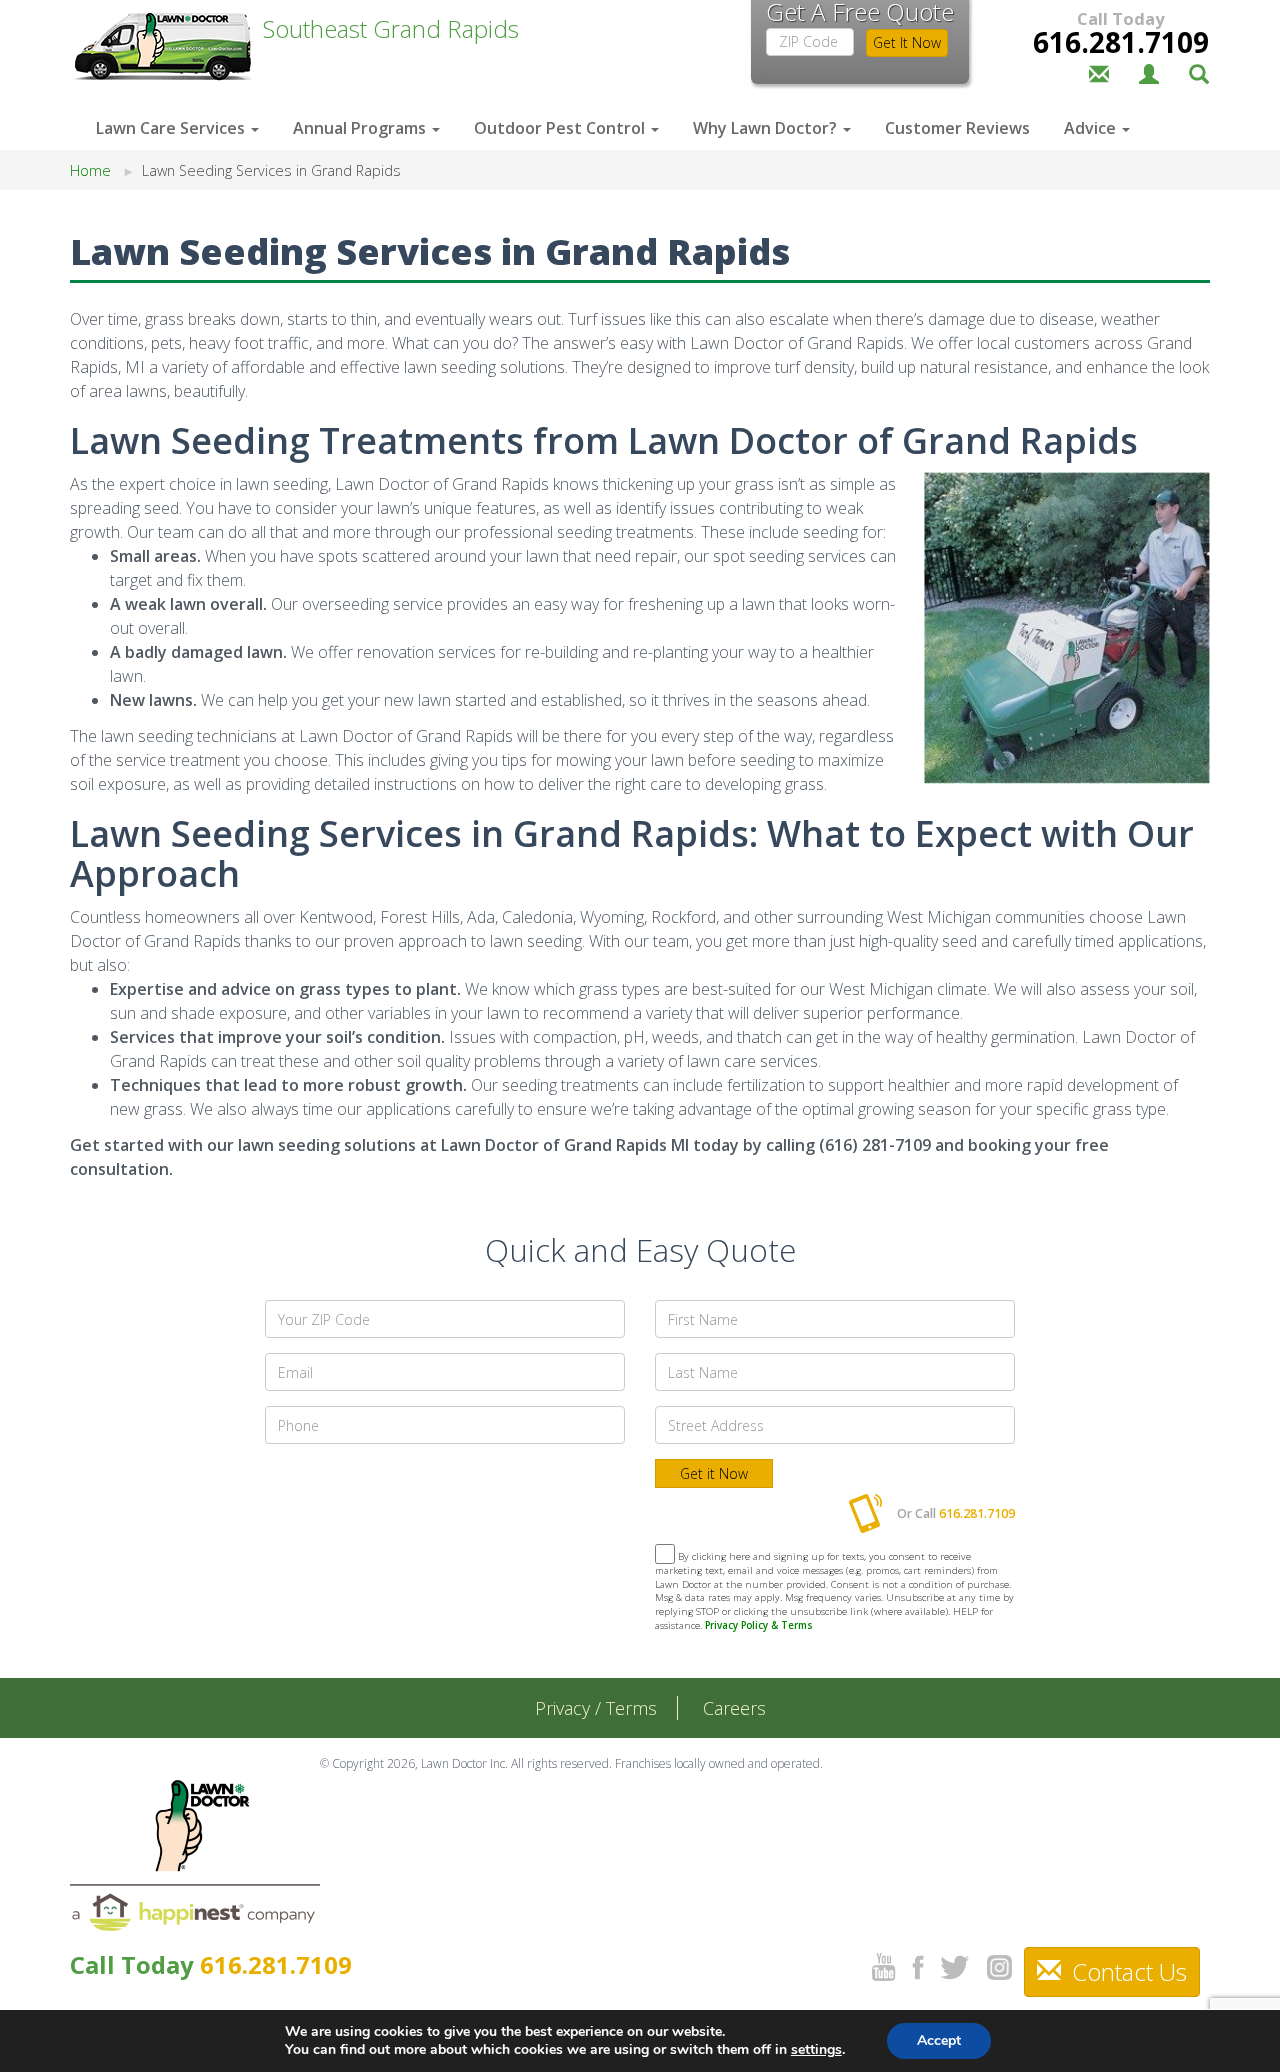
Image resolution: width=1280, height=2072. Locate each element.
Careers (734, 1708)
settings (816, 2050)
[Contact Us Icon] (1099, 72)
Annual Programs (361, 128)
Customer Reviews (957, 128)
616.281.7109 (1121, 42)
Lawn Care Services (172, 128)
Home (90, 170)
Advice (1092, 128)
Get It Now (907, 42)
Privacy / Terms (596, 1708)
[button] (1199, 72)
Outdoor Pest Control (561, 128)
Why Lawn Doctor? (767, 128)
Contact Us (1126, 1971)
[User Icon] (1149, 72)
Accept (939, 2040)
